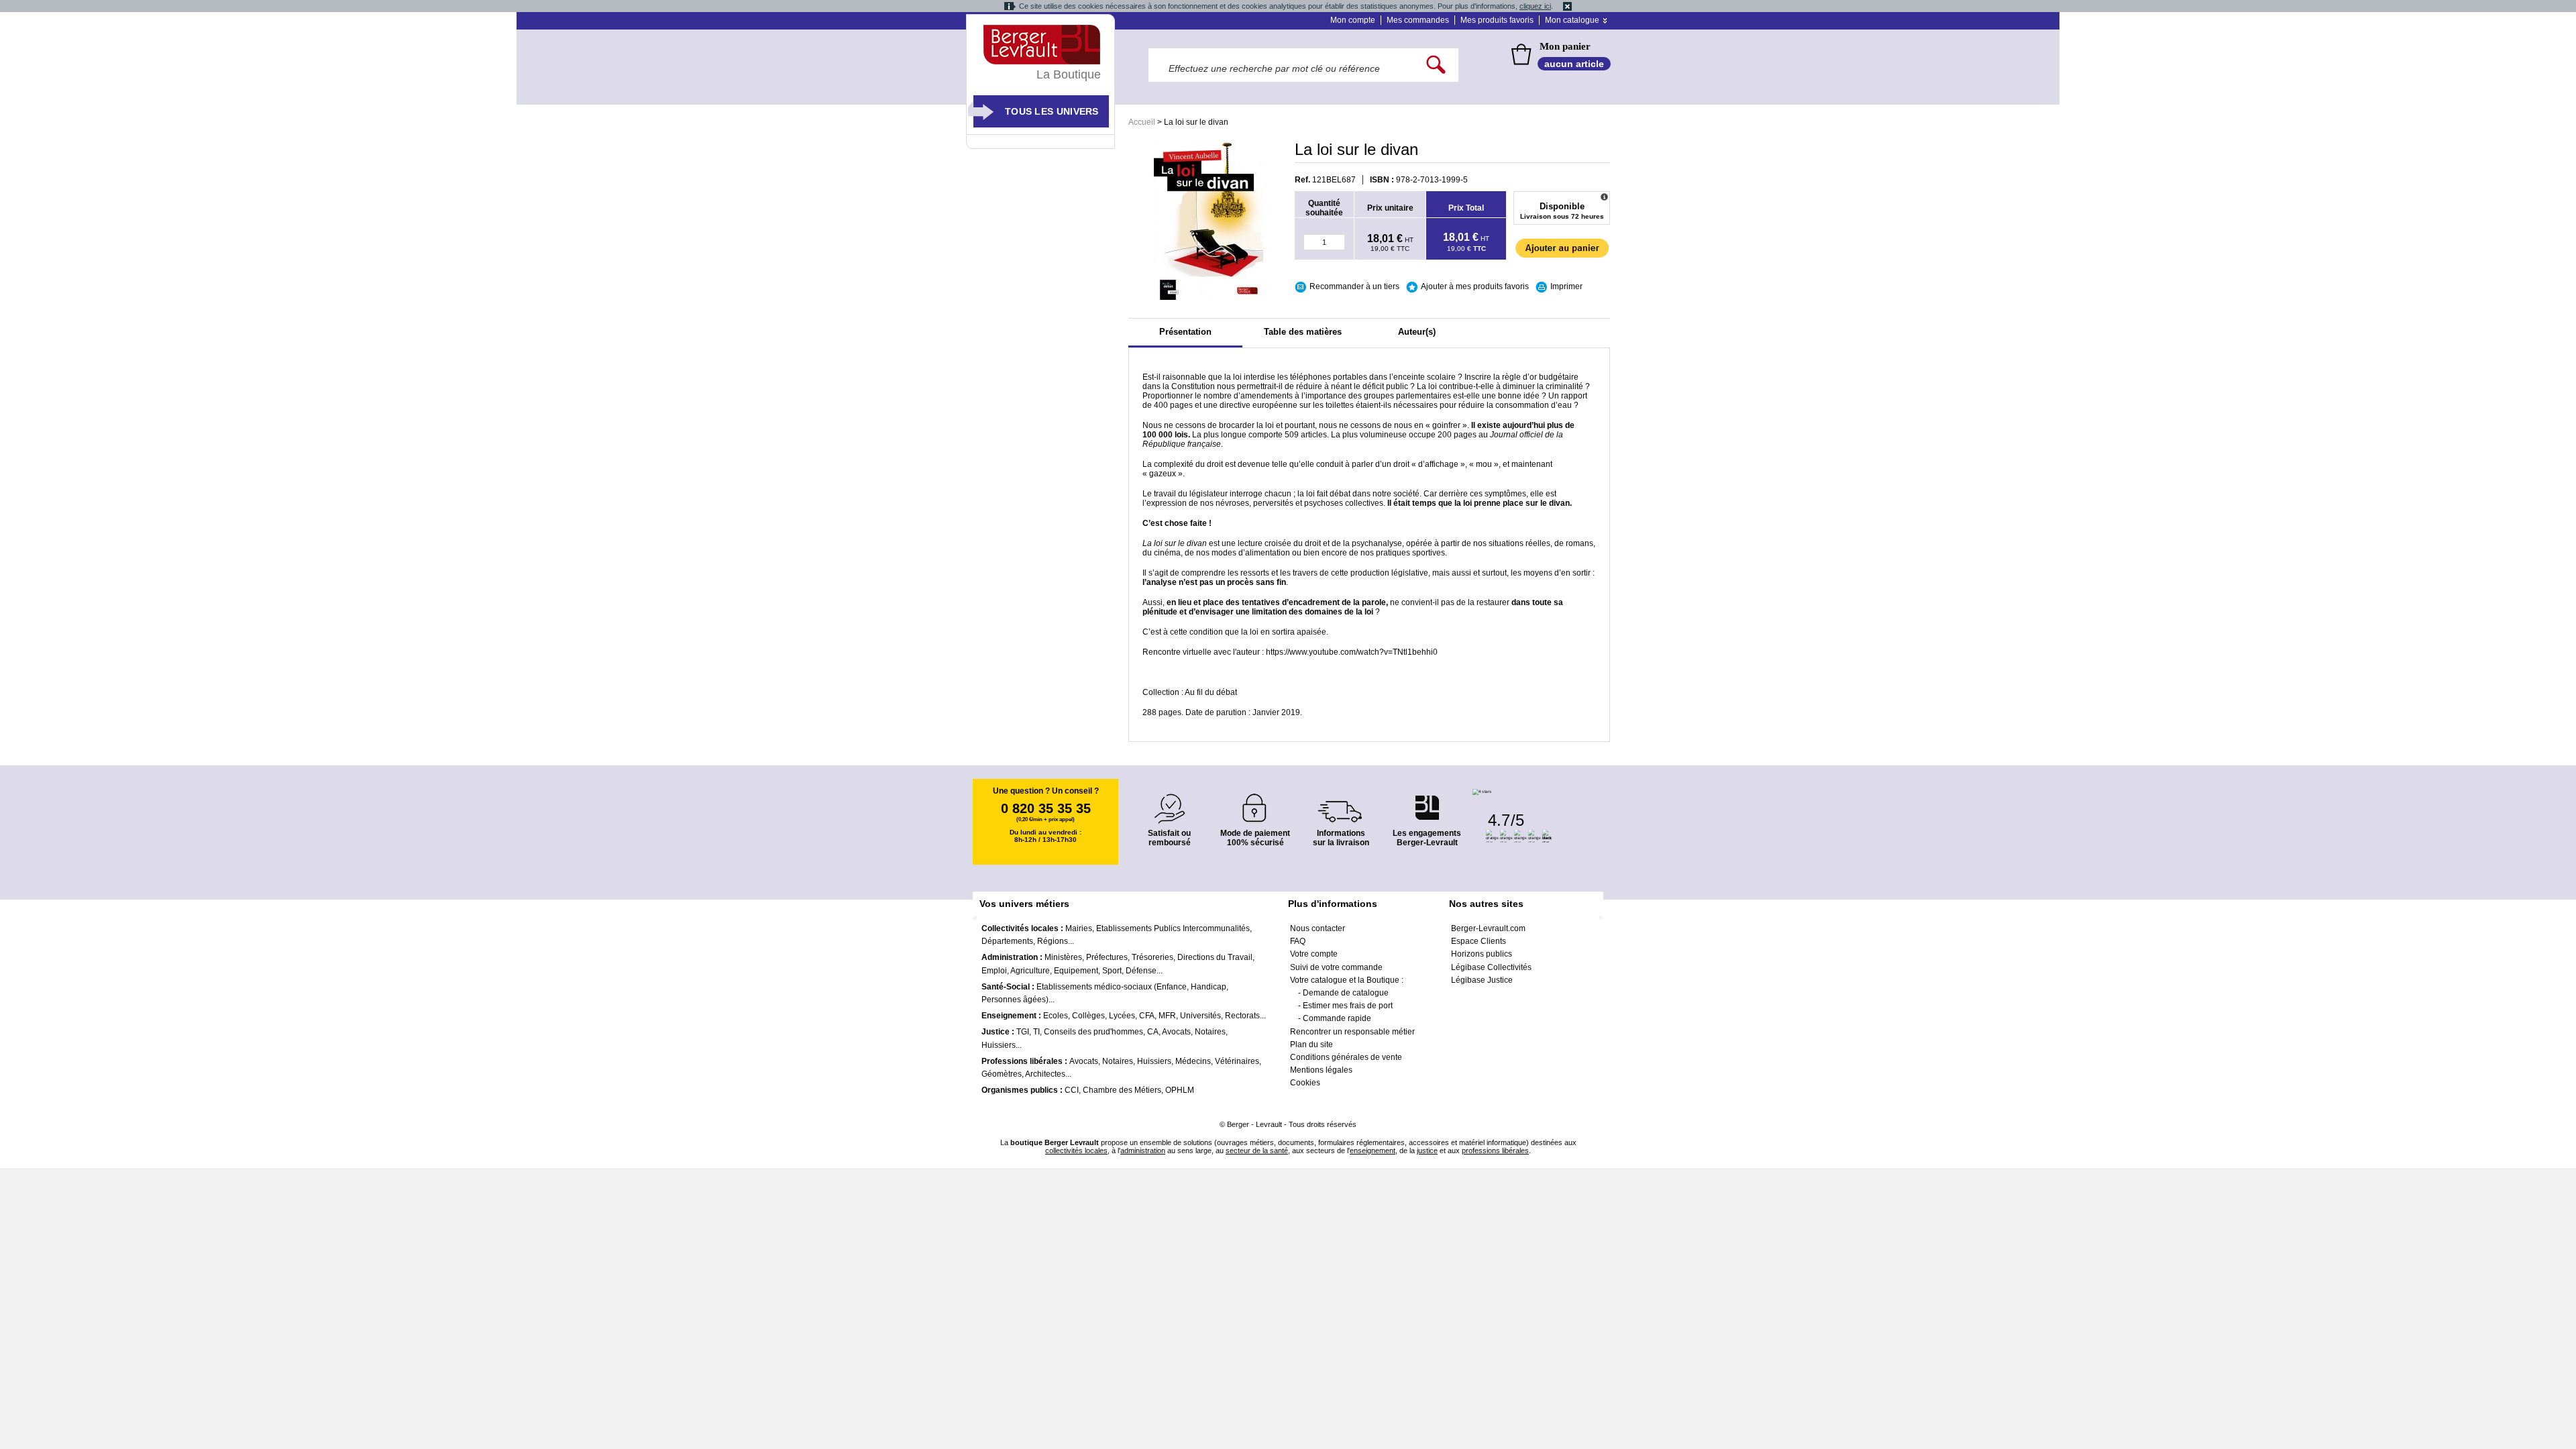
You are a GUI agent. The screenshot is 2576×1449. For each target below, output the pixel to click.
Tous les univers (1052, 111)
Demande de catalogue (1346, 993)
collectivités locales (1076, 1150)
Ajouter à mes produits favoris (1475, 286)
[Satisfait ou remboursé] (1169, 801)
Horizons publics (1482, 954)
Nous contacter (1318, 928)
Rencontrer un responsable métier (1352, 1032)
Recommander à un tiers (1354, 286)
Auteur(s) (1417, 332)
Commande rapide (1337, 1018)
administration (1143, 1150)
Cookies (1305, 1083)
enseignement (1373, 1150)
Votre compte (1314, 954)
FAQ (1298, 941)
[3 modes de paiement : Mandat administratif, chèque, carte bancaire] (1255, 803)
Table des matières (1303, 332)
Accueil (1142, 122)
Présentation (1185, 332)
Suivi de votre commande (1336, 967)
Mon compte (1353, 20)
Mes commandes (1418, 20)
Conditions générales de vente (1346, 1057)
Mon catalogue (1572, 20)
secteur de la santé (1257, 1150)
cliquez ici (1535, 6)
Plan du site (1311, 1044)
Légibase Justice (1482, 980)
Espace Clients (1479, 941)
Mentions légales (1321, 1070)
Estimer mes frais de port (1348, 1006)
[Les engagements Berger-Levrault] (1427, 801)
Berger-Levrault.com (1488, 928)
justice (1427, 1150)
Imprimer (1566, 286)
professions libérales (1495, 1150)
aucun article (1574, 64)
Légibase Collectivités (1491, 967)
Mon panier (1565, 46)
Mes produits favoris (1497, 20)
